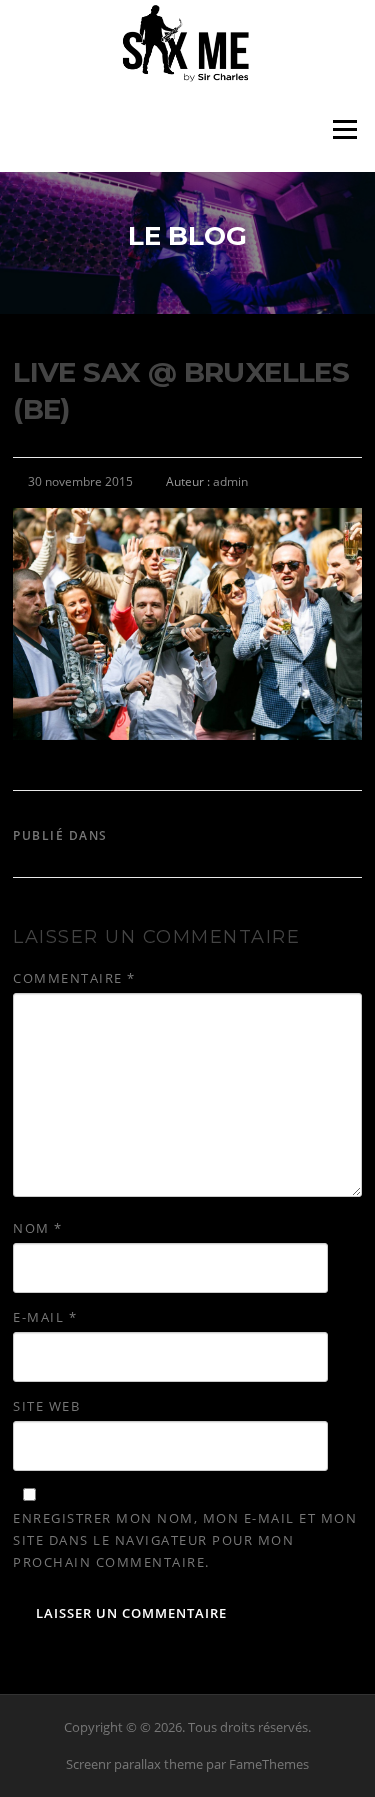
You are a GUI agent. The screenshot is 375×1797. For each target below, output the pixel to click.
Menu (344, 129)
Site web (46, 1406)
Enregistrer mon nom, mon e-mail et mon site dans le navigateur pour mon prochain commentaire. (185, 1540)
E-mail (45, 1317)
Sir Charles (158, 835)
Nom (38, 1228)
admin (230, 481)
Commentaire (74, 978)
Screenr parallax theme (134, 1764)
